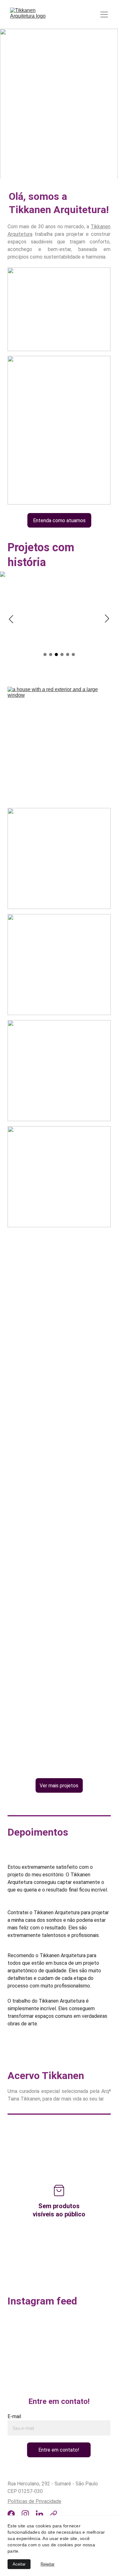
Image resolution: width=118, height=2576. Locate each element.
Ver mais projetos (59, 1786)
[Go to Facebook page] (11, 2514)
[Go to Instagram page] (25, 2514)
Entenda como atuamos (59, 520)
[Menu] (104, 15)
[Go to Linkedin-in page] (39, 2514)
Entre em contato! (59, 2450)
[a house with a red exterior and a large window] (59, 737)
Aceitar (19, 2564)
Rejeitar (48, 2564)
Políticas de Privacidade (34, 2501)
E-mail (14, 2416)
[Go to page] (54, 2514)
